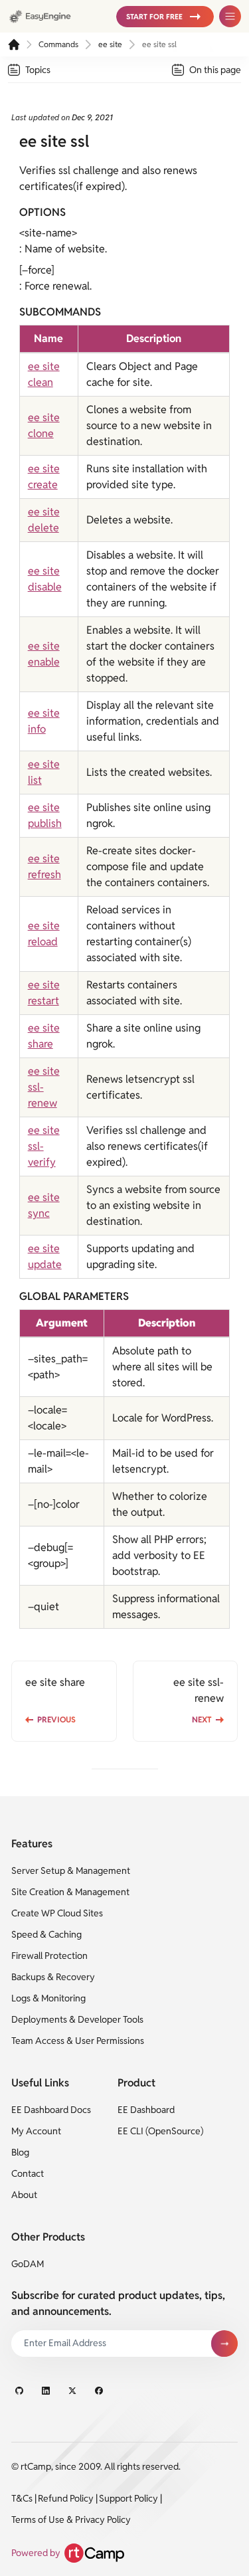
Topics (38, 70)
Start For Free (154, 17)
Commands (58, 44)
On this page (215, 70)
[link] (57, 16)
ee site (110, 44)
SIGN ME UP (224, 2344)
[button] (165, 17)
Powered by (36, 2553)
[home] (14, 45)
